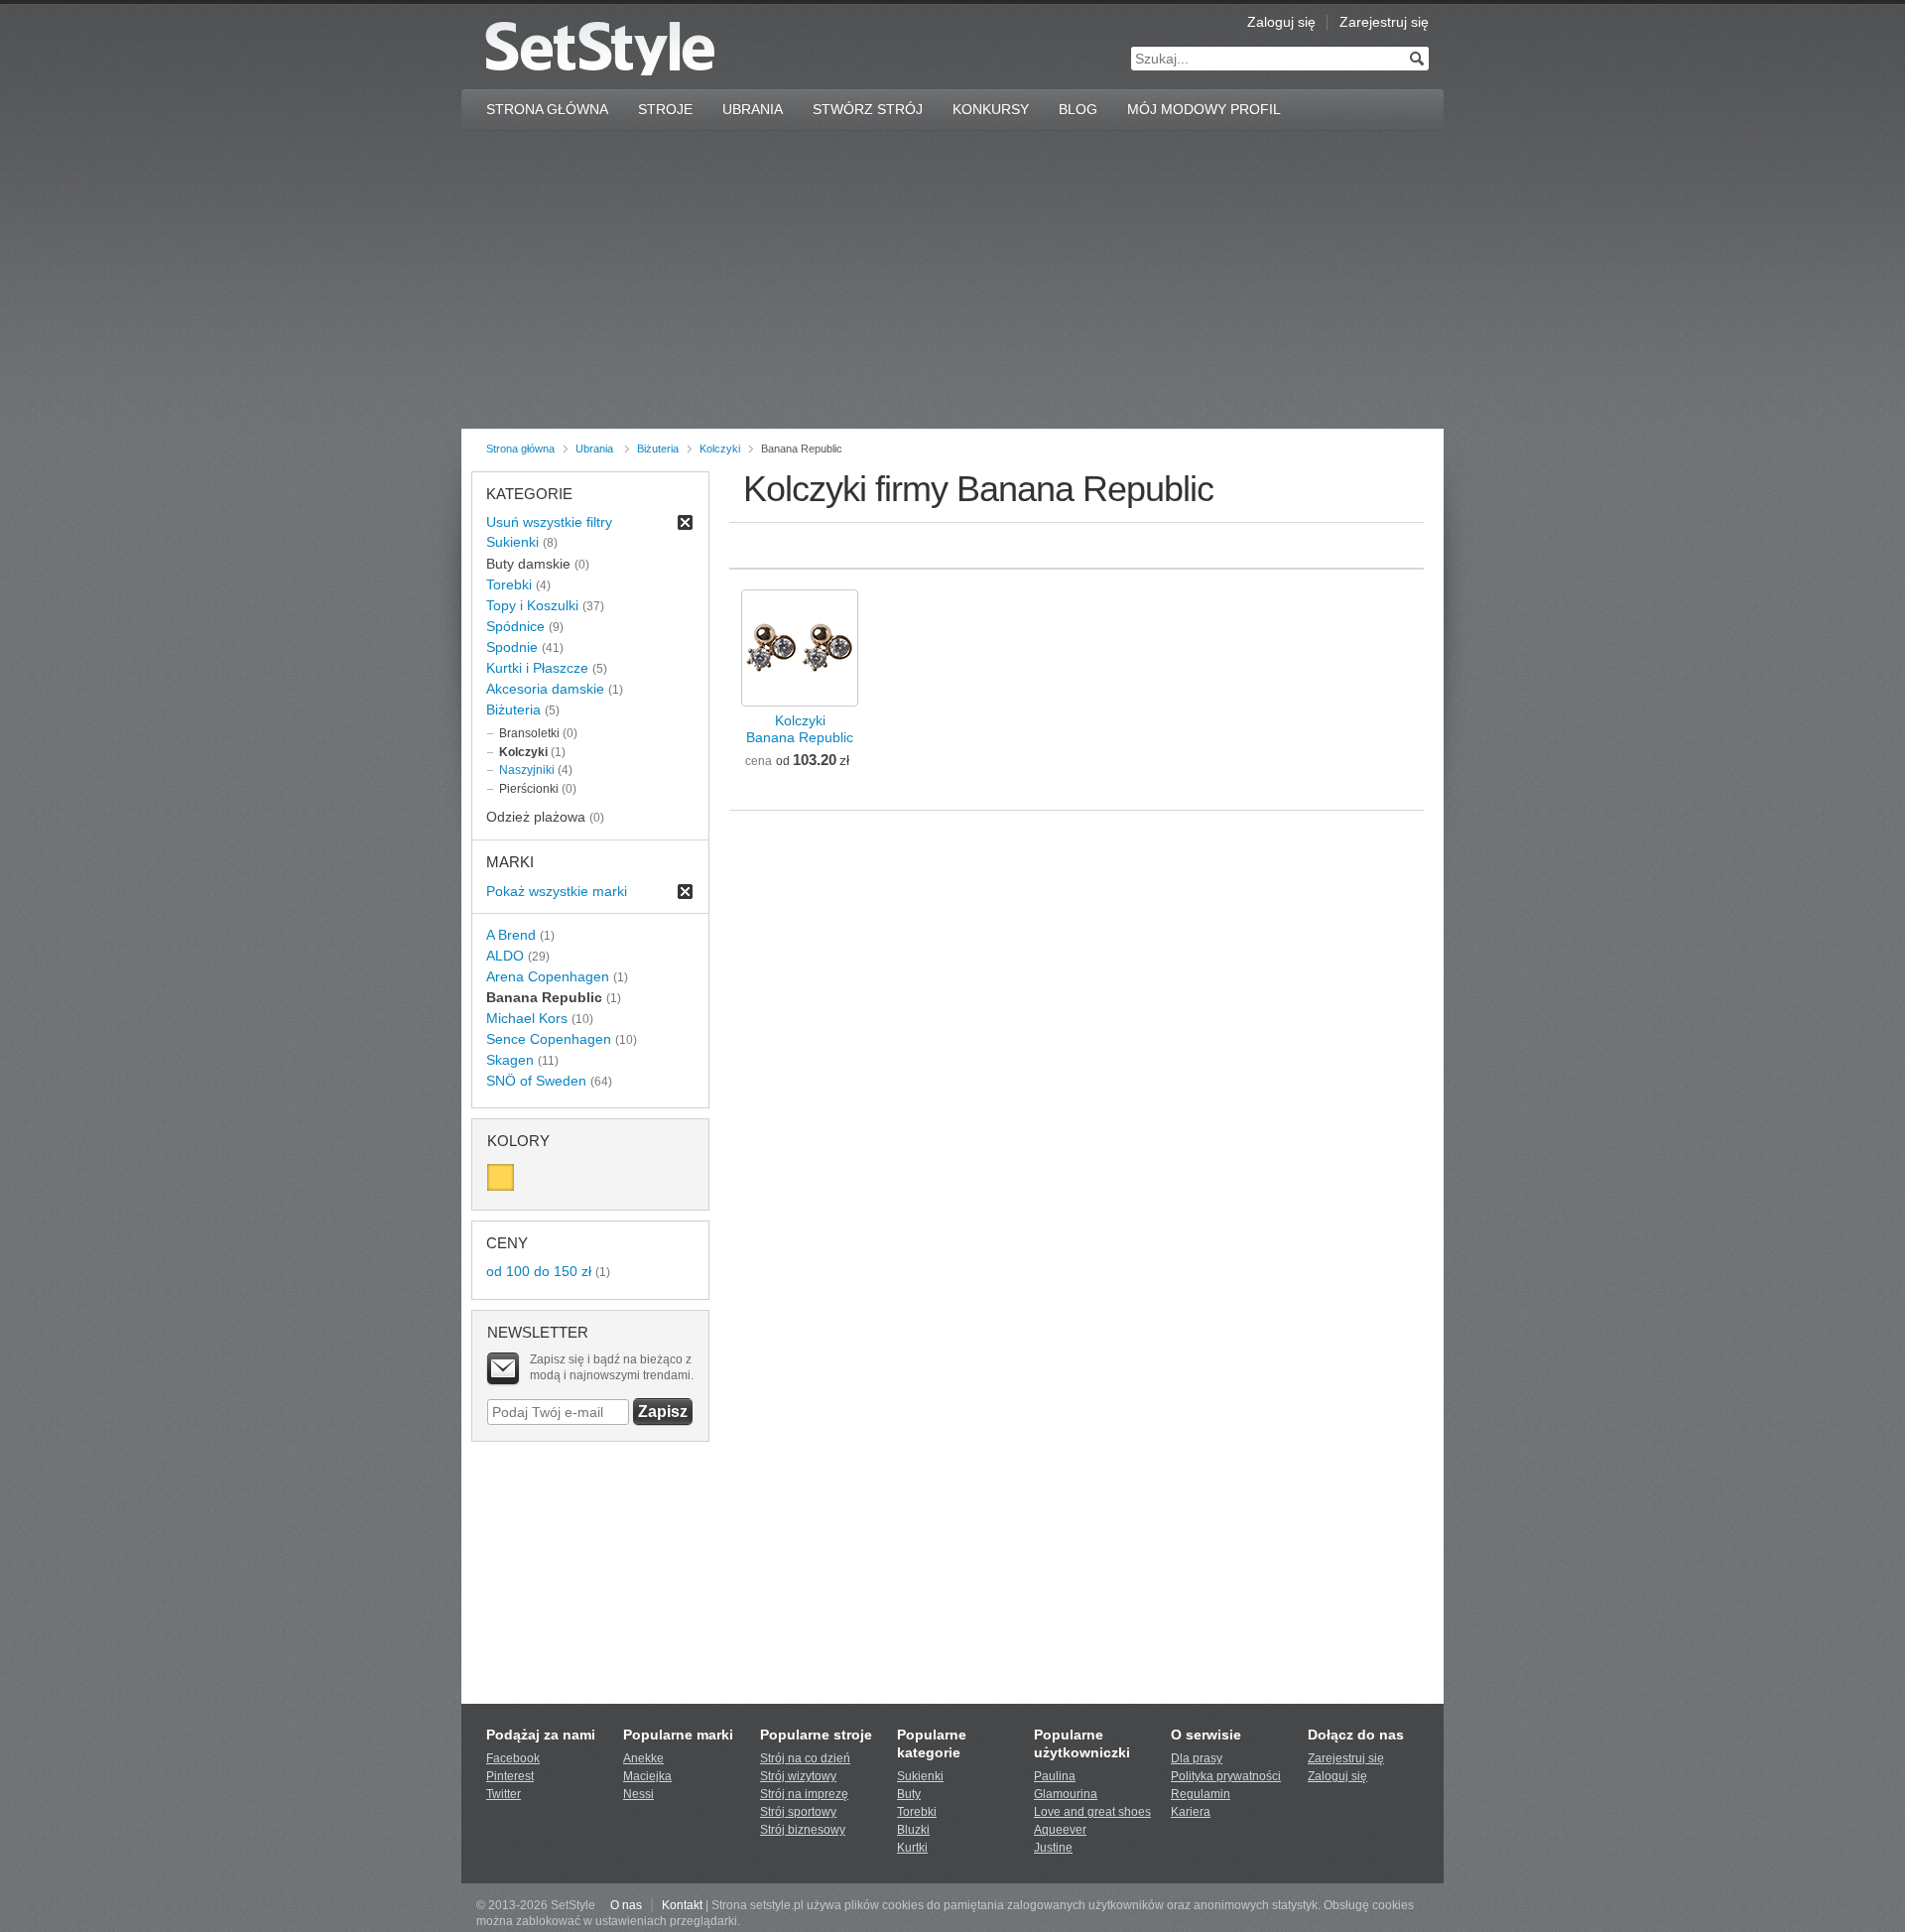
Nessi (638, 1794)
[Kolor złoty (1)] (501, 1177)
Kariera (1191, 1812)
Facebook (513, 1758)
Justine (1053, 1848)
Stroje (665, 109)
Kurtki (912, 1848)
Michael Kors (527, 1018)
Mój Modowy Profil (1204, 109)
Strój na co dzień (805, 1758)
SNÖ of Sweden (536, 1081)
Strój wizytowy (798, 1776)
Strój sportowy (798, 1812)
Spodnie (512, 647)
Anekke (643, 1758)
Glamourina (1066, 1794)
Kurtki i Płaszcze (537, 668)
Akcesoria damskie (545, 689)
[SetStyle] (600, 48)
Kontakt (682, 1905)
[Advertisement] (952, 280)
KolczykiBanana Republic (800, 729)
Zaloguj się (1281, 22)
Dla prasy (1197, 1758)
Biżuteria (658, 449)
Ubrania (753, 109)
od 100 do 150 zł (539, 1271)
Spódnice (515, 626)
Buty (909, 1794)
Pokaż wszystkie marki (557, 891)
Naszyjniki (527, 770)
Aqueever (1060, 1830)
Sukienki (512, 542)
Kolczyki (720, 449)
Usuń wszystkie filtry (549, 522)
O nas (626, 1905)
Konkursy (991, 109)
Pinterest (510, 1776)
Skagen (510, 1060)
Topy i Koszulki (532, 605)
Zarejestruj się (1384, 22)
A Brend (511, 935)
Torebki (509, 584)
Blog (1078, 109)
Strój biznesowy (803, 1830)
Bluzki (913, 1830)
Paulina (1055, 1776)
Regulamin (1201, 1794)
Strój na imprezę (804, 1794)
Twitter (504, 1794)
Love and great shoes (1092, 1812)
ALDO (505, 956)
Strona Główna (547, 109)
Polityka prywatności (1226, 1776)
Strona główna (520, 449)
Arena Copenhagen (548, 976)
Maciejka (647, 1776)
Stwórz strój (868, 109)
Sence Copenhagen (549, 1039)
